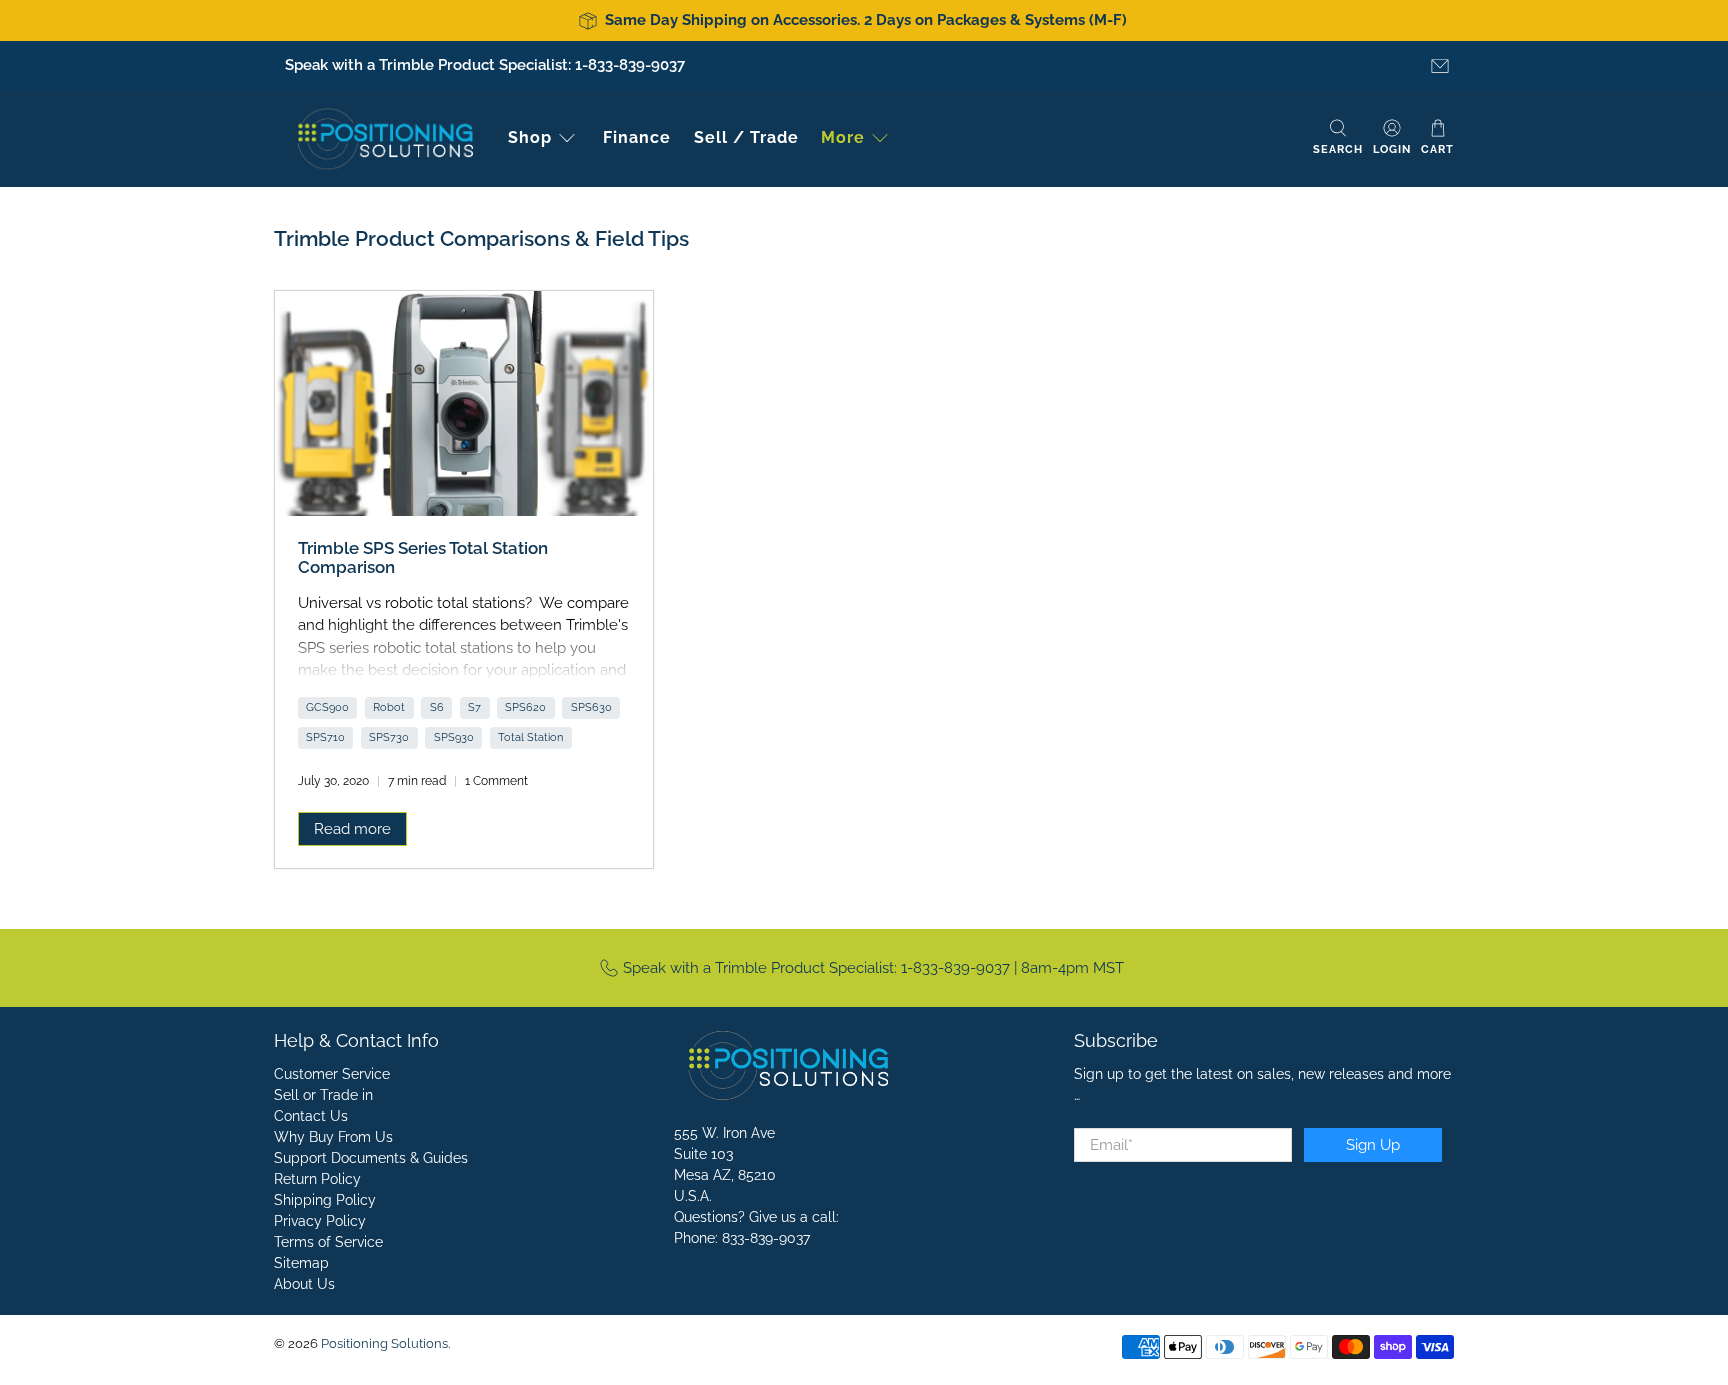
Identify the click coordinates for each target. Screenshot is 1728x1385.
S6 (437, 707)
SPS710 (325, 737)
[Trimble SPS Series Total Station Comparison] (464, 403)
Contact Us (311, 1116)
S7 (474, 707)
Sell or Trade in (323, 1095)
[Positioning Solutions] (385, 138)
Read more (352, 829)
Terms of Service (328, 1242)
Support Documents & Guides (371, 1158)
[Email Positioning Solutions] (1440, 66)
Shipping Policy (325, 1200)
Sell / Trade (746, 137)
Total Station (530, 737)
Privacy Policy (320, 1221)
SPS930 (454, 737)
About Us (304, 1284)
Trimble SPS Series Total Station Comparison (423, 557)
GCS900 (327, 707)
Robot (389, 707)
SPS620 (525, 707)
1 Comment (496, 781)
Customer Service (332, 1074)
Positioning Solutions (384, 1343)
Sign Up (1373, 1145)
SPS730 (389, 737)
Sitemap (301, 1263)
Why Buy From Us (333, 1137)
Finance (637, 137)
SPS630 (591, 707)
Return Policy (317, 1179)
